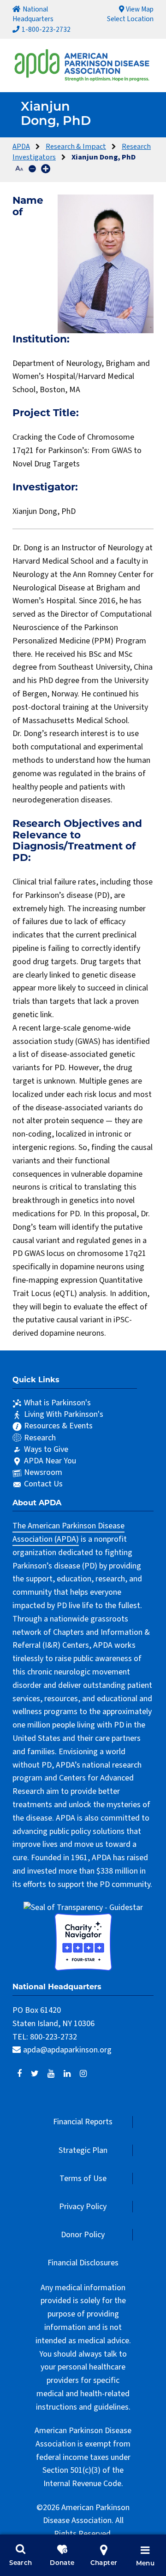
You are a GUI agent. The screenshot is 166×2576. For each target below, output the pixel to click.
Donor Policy (83, 2235)
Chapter (104, 2563)
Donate (62, 2563)
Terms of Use (83, 2178)
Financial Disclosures (83, 2263)
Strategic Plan (83, 2150)
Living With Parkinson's (64, 1414)
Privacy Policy (83, 2207)
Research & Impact (76, 146)
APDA (21, 146)
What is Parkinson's (57, 1403)
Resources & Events (58, 1426)
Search (21, 2563)
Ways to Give (46, 1449)
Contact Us (43, 1484)
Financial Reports (83, 2122)
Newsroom (43, 1472)
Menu (145, 2564)
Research (40, 1438)
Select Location (130, 19)
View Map (140, 9)
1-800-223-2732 (46, 29)
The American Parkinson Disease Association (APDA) (68, 1533)
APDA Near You (50, 1461)
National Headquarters (33, 14)
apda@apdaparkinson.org (67, 2050)
